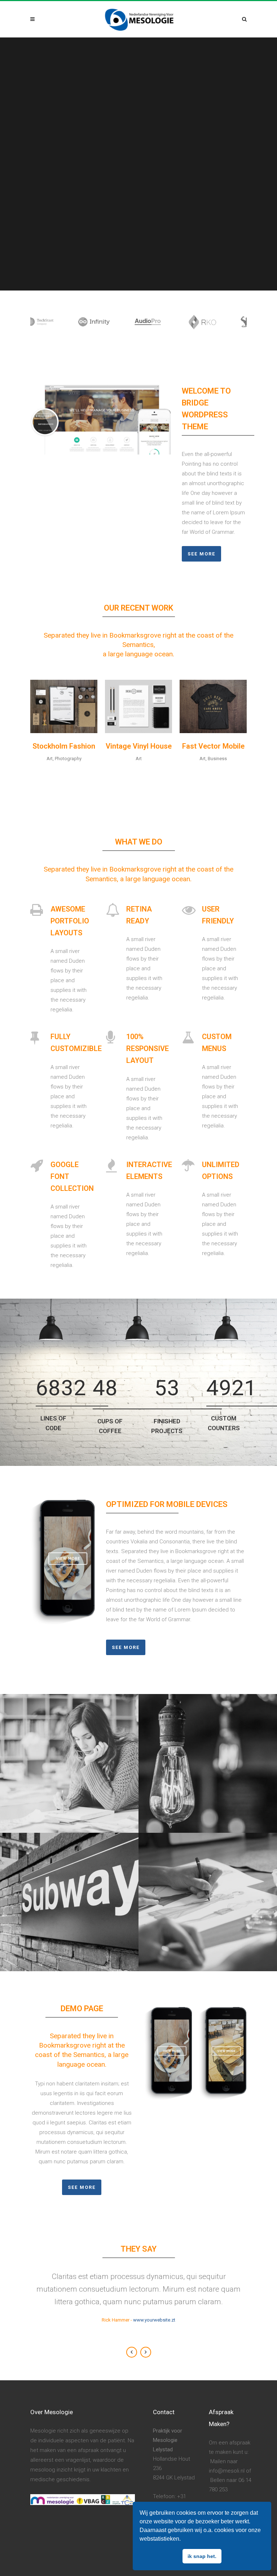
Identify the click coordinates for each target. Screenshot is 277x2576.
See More (201, 554)
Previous (132, 2352)
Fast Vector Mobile (213, 746)
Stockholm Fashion (64, 746)
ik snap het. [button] (202, 2556)
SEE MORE (82, 2187)
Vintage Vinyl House (139, 746)
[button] (183, 2540)
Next (146, 2352)
